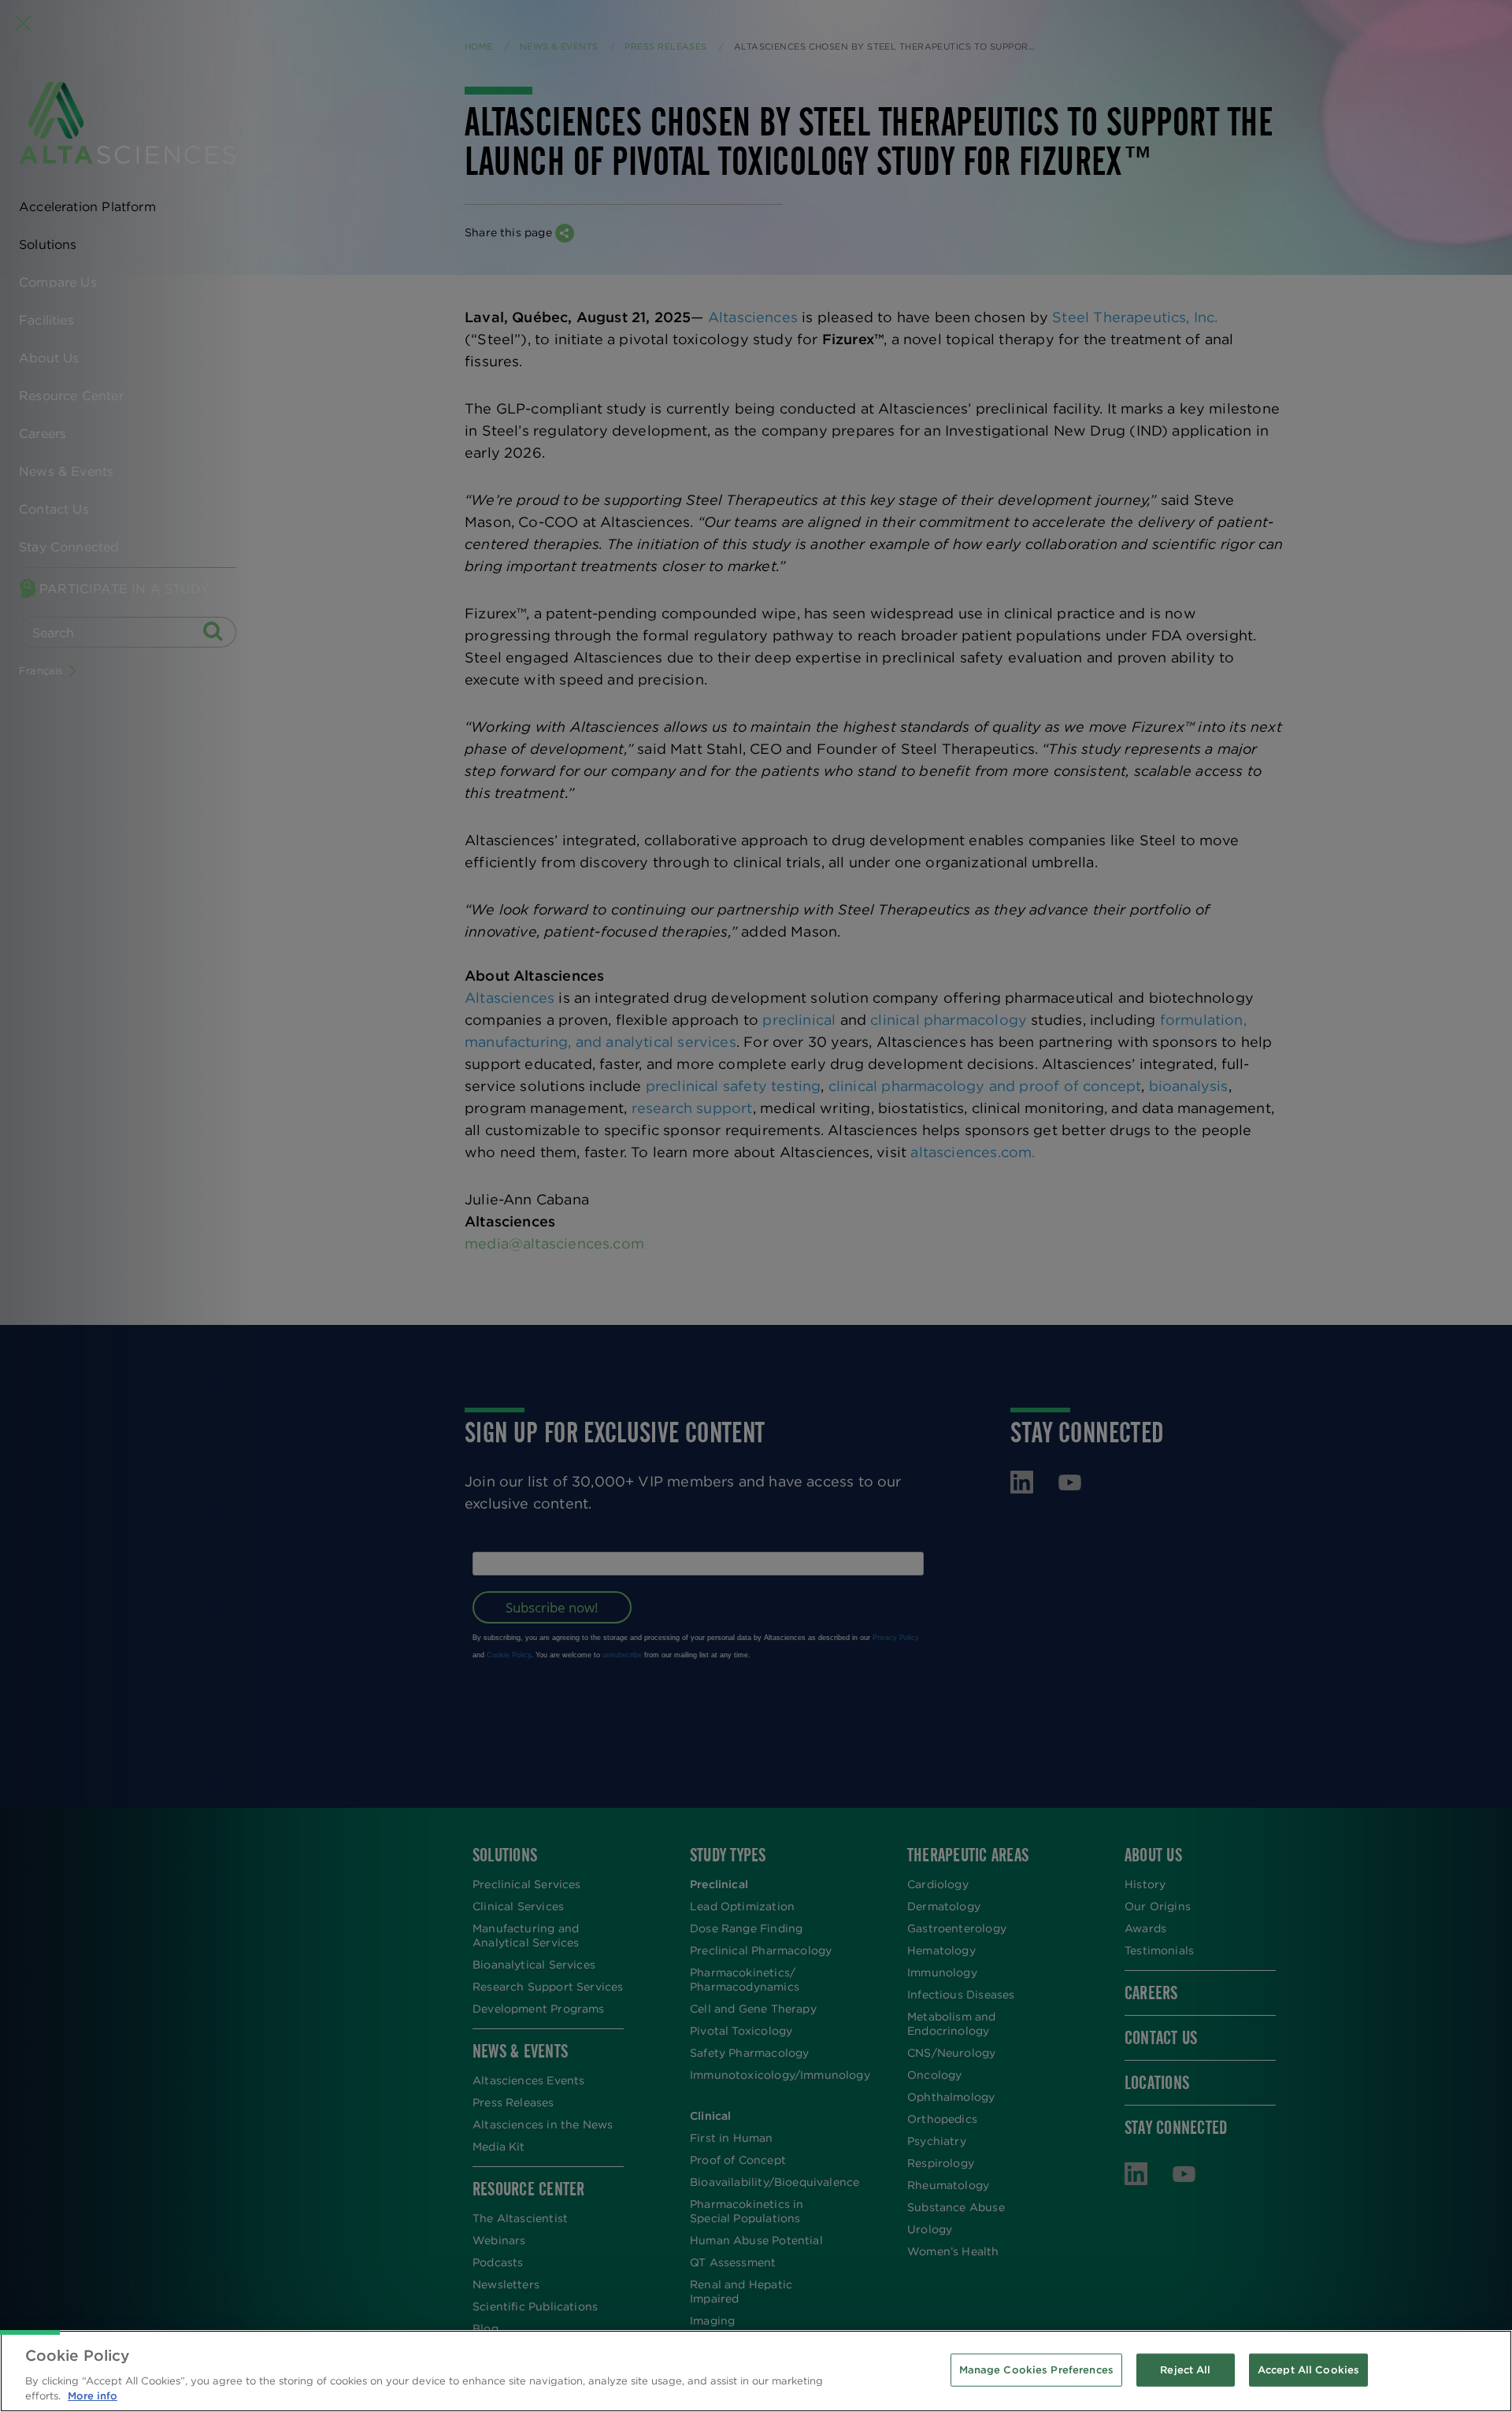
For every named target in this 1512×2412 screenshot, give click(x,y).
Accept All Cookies (1308, 2370)
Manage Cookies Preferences (1036, 2370)
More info (93, 2396)
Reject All (1185, 2370)
